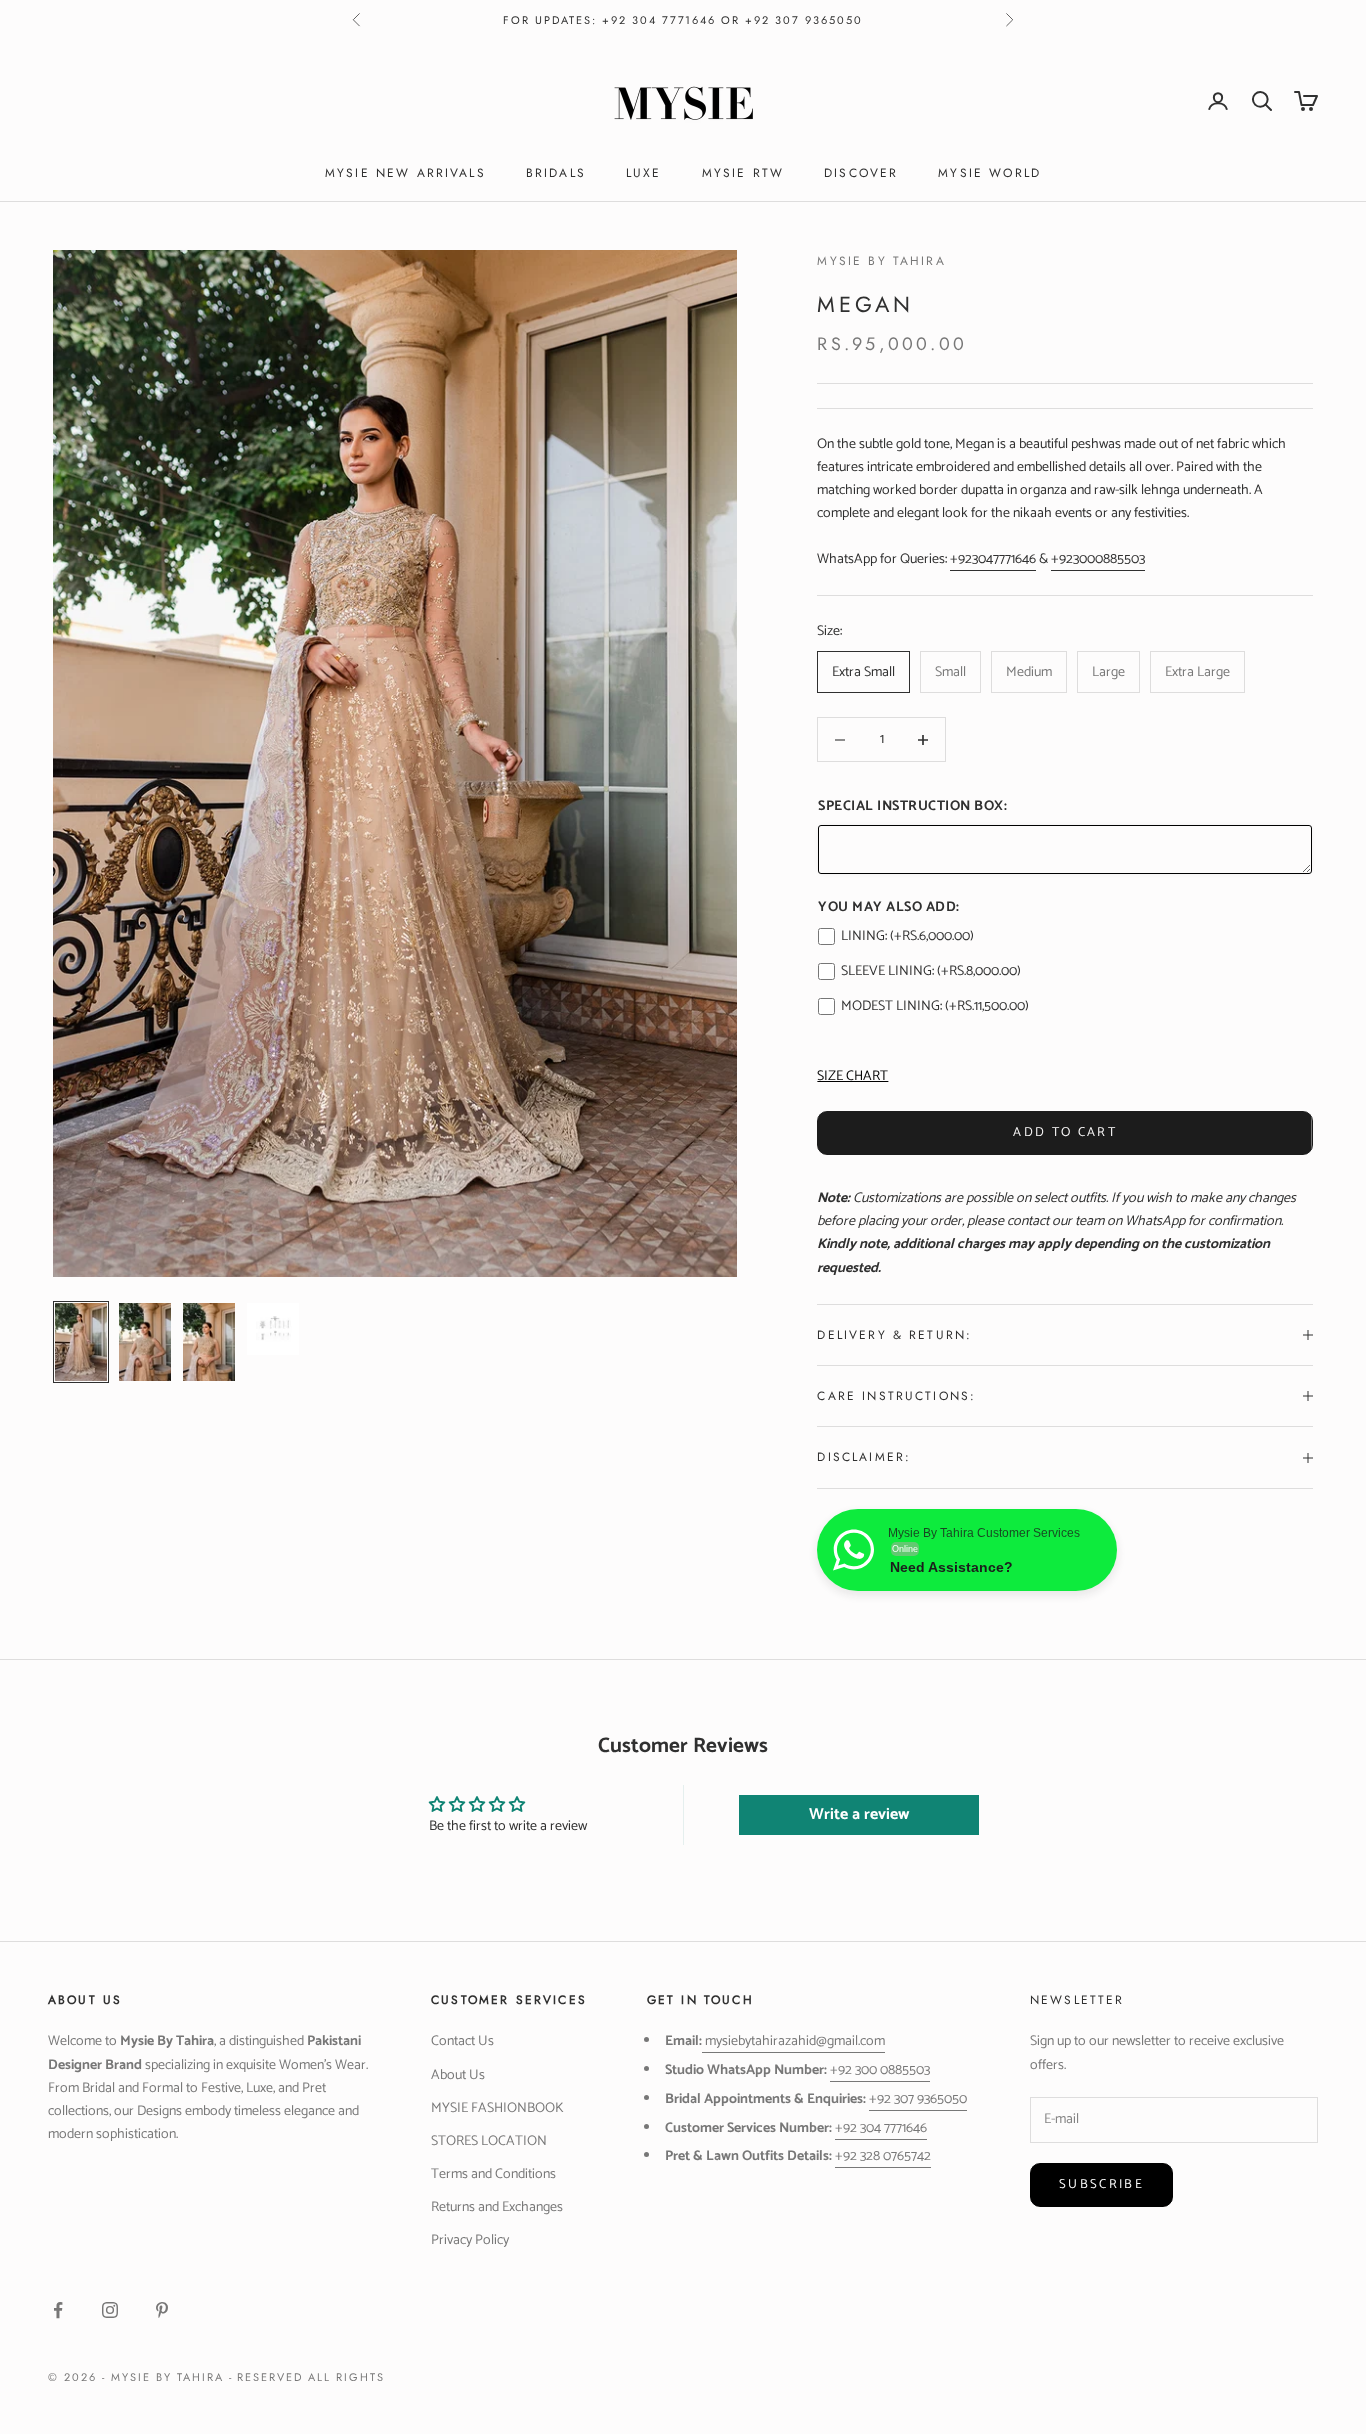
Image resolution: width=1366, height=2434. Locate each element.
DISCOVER (861, 173)
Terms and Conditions (493, 2174)
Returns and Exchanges (497, 2207)
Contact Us (462, 2041)
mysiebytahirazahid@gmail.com (795, 2041)
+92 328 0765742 (883, 2156)
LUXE (644, 173)
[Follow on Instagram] (110, 2310)
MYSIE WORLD (989, 173)
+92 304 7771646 (881, 2128)
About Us (458, 2075)
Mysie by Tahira (881, 261)
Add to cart (1065, 1132)
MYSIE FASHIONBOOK (497, 2108)
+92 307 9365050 (918, 2099)
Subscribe (1101, 2184)
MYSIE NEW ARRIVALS (405, 173)
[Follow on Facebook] (58, 2310)
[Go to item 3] (209, 1342)
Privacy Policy (470, 2240)
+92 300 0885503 (880, 2070)
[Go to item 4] (273, 1329)
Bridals (556, 173)
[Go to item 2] (145, 1342)
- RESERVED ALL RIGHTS (307, 2377)
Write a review (859, 1814)
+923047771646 (993, 559)
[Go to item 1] (81, 1342)
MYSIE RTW (743, 173)
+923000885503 (1098, 559)
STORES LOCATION (489, 2141)
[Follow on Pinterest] (162, 2310)
